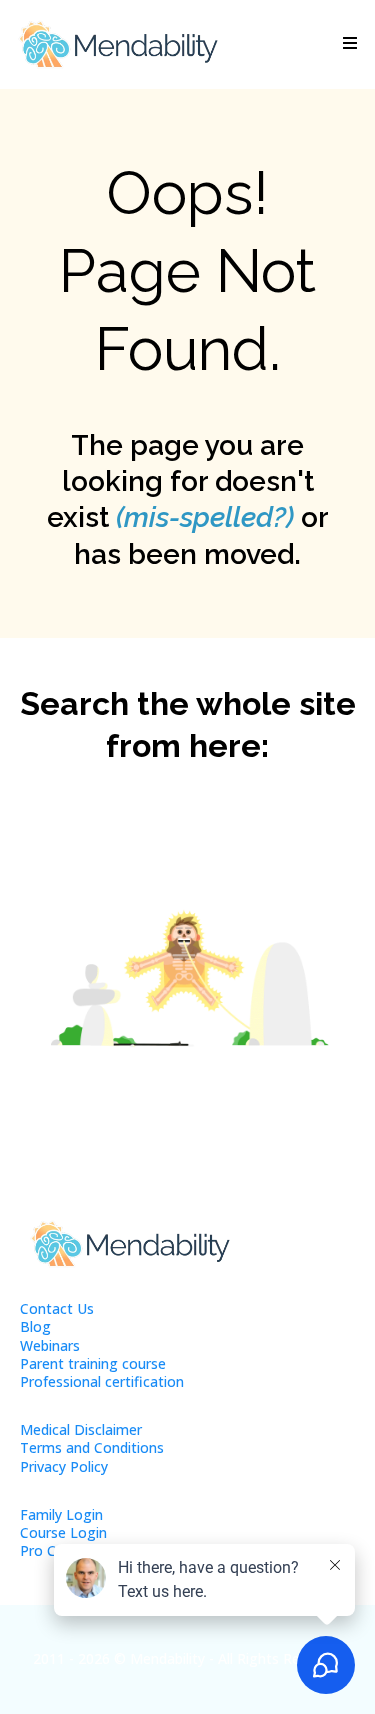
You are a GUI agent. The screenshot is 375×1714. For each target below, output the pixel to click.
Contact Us (57, 1308)
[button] (347, 44)
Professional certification (102, 1381)
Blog (35, 1326)
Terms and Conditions (92, 1447)
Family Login (61, 1514)
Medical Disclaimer (81, 1429)
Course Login (63, 1532)
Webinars (50, 1345)
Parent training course (93, 1363)
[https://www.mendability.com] (118, 44)
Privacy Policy (64, 1466)
